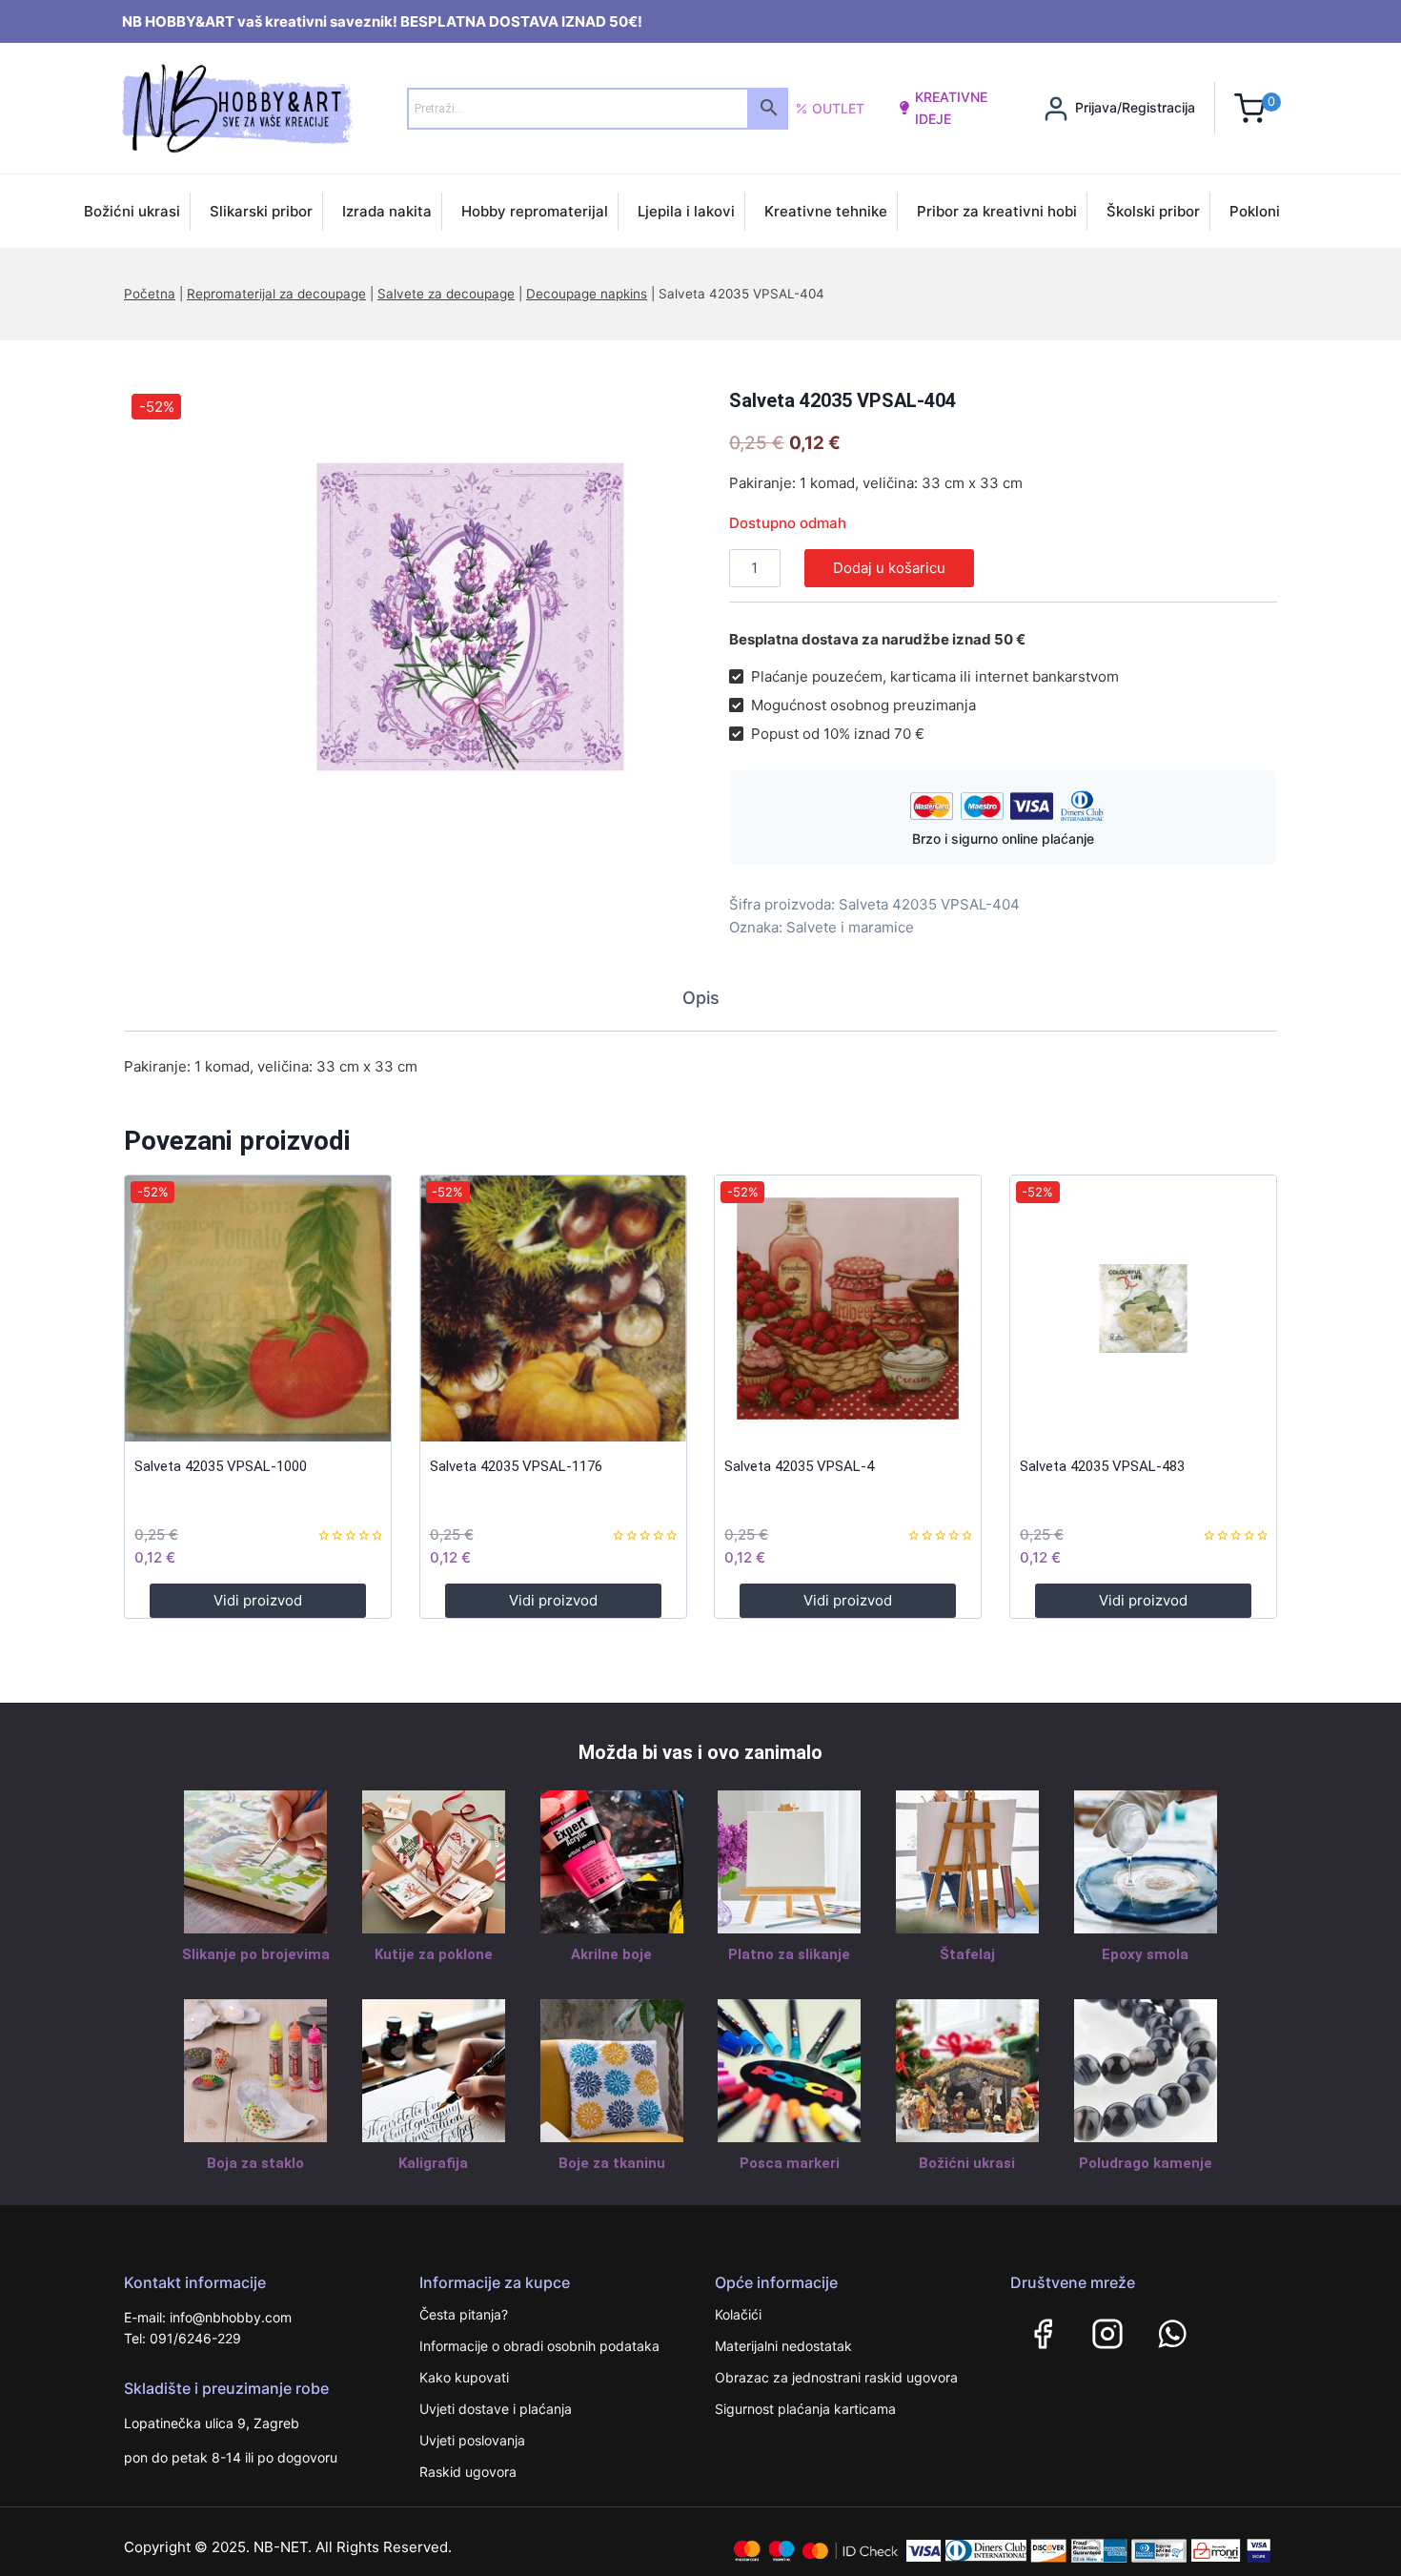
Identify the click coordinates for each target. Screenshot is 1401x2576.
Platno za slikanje (789, 1954)
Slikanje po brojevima (256, 1954)
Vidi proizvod (258, 1600)
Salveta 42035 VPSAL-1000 (221, 1466)
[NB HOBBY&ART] (237, 108)
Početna (150, 294)
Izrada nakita (387, 211)
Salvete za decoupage (446, 294)
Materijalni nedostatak (783, 2346)
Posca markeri (790, 2163)
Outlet (838, 108)
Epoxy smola (1145, 1954)
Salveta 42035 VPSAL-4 (799, 1466)
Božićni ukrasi (132, 211)
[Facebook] (1043, 2334)
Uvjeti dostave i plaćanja (496, 2409)
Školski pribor (1153, 211)
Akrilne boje (611, 1954)
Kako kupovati (464, 2377)
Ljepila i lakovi (686, 211)
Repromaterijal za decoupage (276, 294)
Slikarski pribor (261, 211)
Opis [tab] (701, 998)
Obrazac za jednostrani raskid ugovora (836, 2377)
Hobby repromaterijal (535, 211)
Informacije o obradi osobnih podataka (539, 2346)
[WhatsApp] (1172, 2334)
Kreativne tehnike (826, 211)
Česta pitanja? (464, 2314)
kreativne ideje (951, 107)
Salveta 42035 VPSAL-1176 (516, 1466)
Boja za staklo (255, 2163)
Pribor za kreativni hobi (997, 211)
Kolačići (738, 2314)
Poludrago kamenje (1146, 2163)
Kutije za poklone (434, 1954)
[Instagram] (1107, 2334)
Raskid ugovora (468, 2472)
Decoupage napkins (587, 294)
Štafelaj (967, 1954)
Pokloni (1255, 211)
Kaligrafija (433, 2163)
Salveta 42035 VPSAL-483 (1102, 1466)
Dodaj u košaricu (889, 568)
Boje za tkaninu (612, 2163)
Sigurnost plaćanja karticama (805, 2409)
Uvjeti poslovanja (472, 2440)
